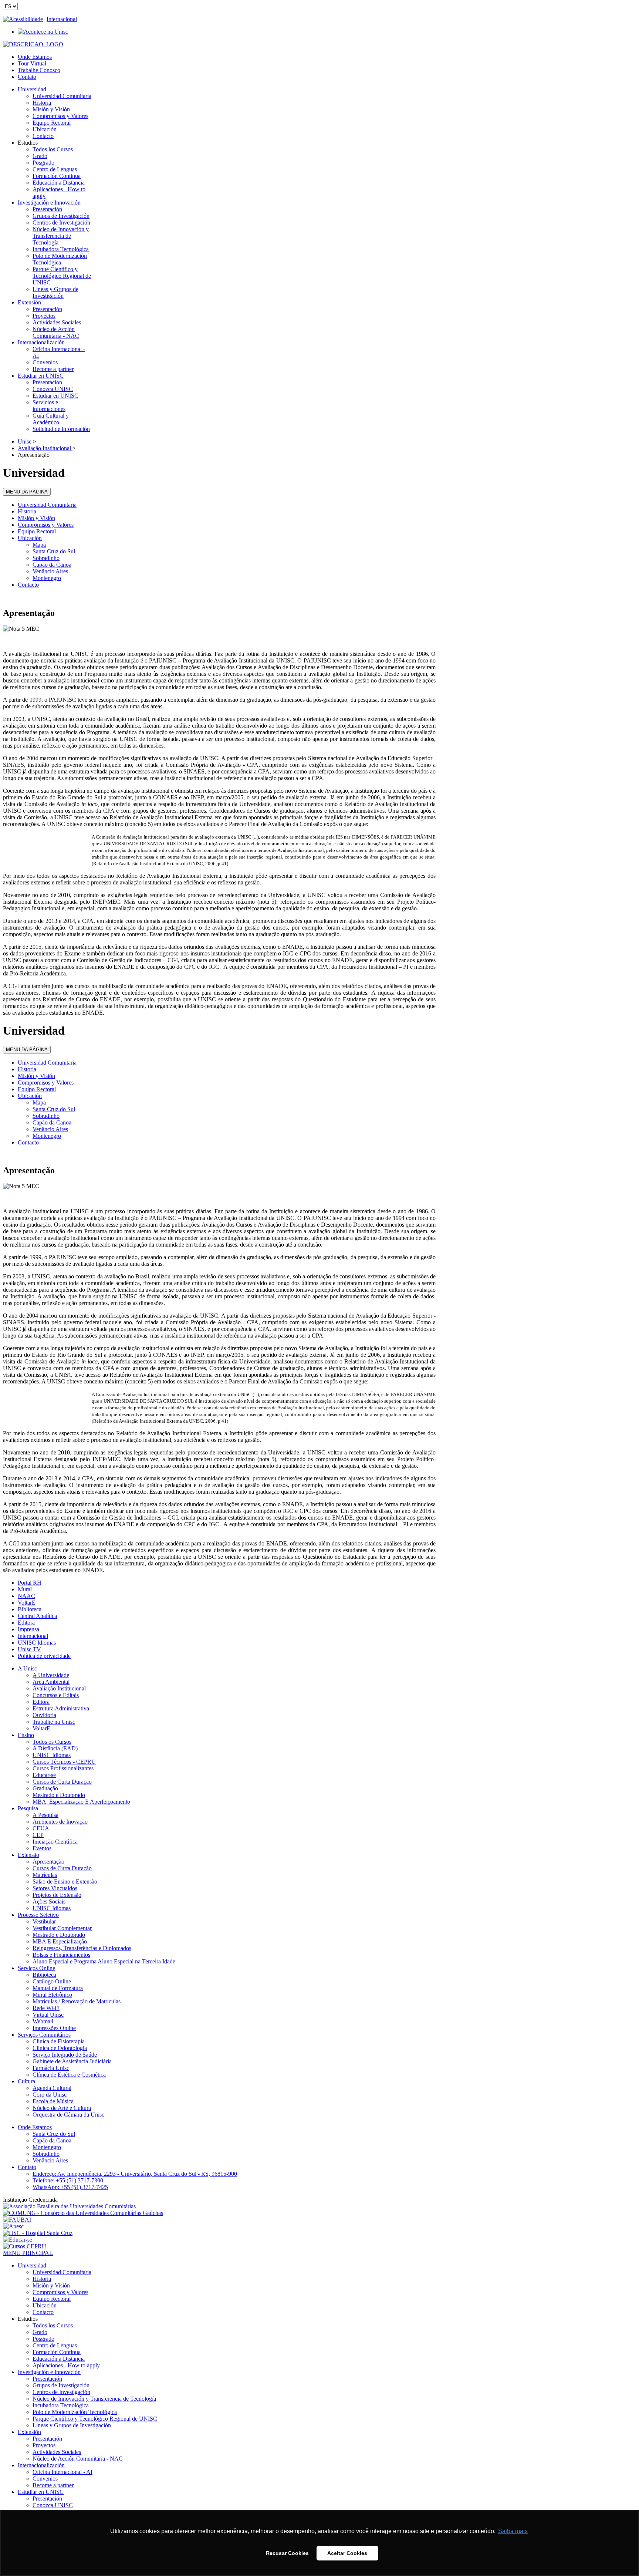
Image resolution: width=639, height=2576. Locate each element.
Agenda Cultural (52, 2088)
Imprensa (28, 1629)
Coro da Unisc (50, 2095)
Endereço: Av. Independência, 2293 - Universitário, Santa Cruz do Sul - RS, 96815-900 (135, 2174)
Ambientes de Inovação (60, 1822)
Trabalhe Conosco (39, 70)
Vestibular (44, 1921)
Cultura (26, 2081)
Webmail (43, 2021)
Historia (27, 511)
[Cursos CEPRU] (25, 2246)
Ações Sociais (49, 1901)
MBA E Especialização (60, 1941)
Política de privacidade (44, 1656)
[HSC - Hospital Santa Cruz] (38, 2233)
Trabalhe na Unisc (54, 1722)
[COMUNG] (83, 2213)
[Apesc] (13, 2226)
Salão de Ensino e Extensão (65, 1882)
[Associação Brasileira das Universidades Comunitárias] (69, 2206)
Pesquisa (28, 1808)
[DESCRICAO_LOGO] (33, 44)
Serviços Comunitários (44, 2035)
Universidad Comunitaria (47, 505)
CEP (38, 1835)
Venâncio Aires (50, 571)
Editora (26, 1623)
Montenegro (47, 578)
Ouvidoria (44, 1715)
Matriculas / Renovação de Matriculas (77, 2001)
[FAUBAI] (17, 2220)
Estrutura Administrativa (61, 1708)
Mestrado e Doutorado (59, 1795)
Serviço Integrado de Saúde (65, 2055)
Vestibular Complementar (62, 1928)
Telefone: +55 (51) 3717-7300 (68, 2180)
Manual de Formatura (58, 1988)
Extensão (28, 1855)
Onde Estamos (35, 57)
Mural (25, 1589)
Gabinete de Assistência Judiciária (72, 2061)
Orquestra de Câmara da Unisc (68, 2115)
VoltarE (27, 1603)
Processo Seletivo (38, 1915)
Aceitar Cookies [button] (347, 2553)
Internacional (62, 19)
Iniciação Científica (55, 1842)
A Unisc (27, 1668)
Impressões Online (54, 2028)
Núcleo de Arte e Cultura (62, 2108)
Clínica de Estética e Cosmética (69, 2075)
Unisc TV (29, 1649)
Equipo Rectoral (37, 531)
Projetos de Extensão (57, 1895)
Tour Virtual (32, 63)
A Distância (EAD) (55, 1748)
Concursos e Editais (56, 1695)
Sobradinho (46, 558)
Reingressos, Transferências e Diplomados (82, 1948)
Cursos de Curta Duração (62, 1782)
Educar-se (44, 1775)
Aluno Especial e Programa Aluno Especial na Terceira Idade (104, 1961)
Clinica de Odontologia (60, 2048)
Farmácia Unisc (51, 2068)
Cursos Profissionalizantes (63, 1768)
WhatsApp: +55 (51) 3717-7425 (70, 2187)
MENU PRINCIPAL (28, 2253)
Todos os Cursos (52, 1742)
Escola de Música (53, 2101)
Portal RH (30, 1583)
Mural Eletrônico (52, 1995)
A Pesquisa (45, 1815)
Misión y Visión (36, 518)
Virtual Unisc (48, 2015)
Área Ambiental (51, 1682)
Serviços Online (36, 1968)
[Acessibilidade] (25, 19)
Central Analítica (37, 1616)
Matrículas (45, 1875)
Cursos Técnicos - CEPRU (64, 1762)
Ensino (26, 1735)
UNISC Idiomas (37, 1643)
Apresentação (48, 1862)
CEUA (41, 1828)
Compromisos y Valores (46, 525)
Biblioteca (30, 1609)
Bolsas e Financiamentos (61, 1955)
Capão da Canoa (52, 565)
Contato (27, 77)
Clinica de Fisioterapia (59, 2041)
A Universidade (51, 1675)
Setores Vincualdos (55, 1888)
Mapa (39, 545)
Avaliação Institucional (59, 1688)
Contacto (28, 585)
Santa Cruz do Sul (54, 551)
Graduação (45, 1788)
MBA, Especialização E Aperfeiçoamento (81, 1802)
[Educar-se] (18, 2240)
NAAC (26, 1596)
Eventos (42, 1848)
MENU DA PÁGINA (27, 492)
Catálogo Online (52, 1981)
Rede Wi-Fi (46, 2008)
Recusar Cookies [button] (287, 2553)
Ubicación (30, 538)
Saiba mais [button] (513, 2531)
